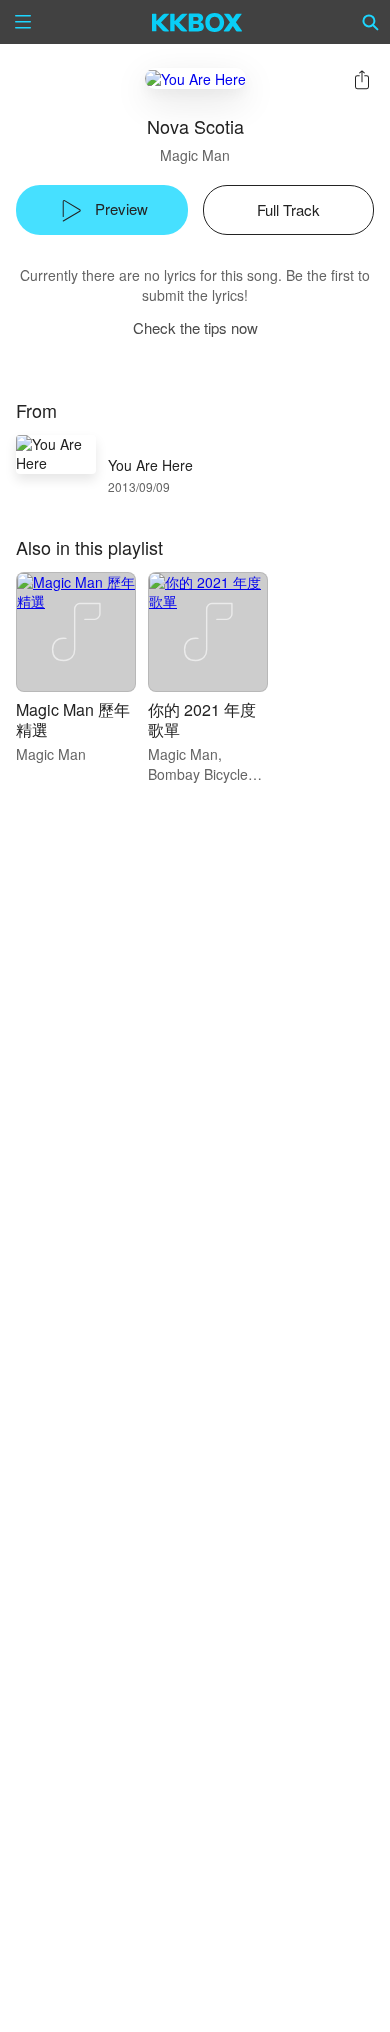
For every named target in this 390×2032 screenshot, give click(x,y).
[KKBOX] (197, 22)
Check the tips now (195, 327)
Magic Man (195, 155)
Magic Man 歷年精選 (73, 719)
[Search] (371, 22)
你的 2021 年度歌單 (202, 719)
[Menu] (23, 22)
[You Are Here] (195, 78)
